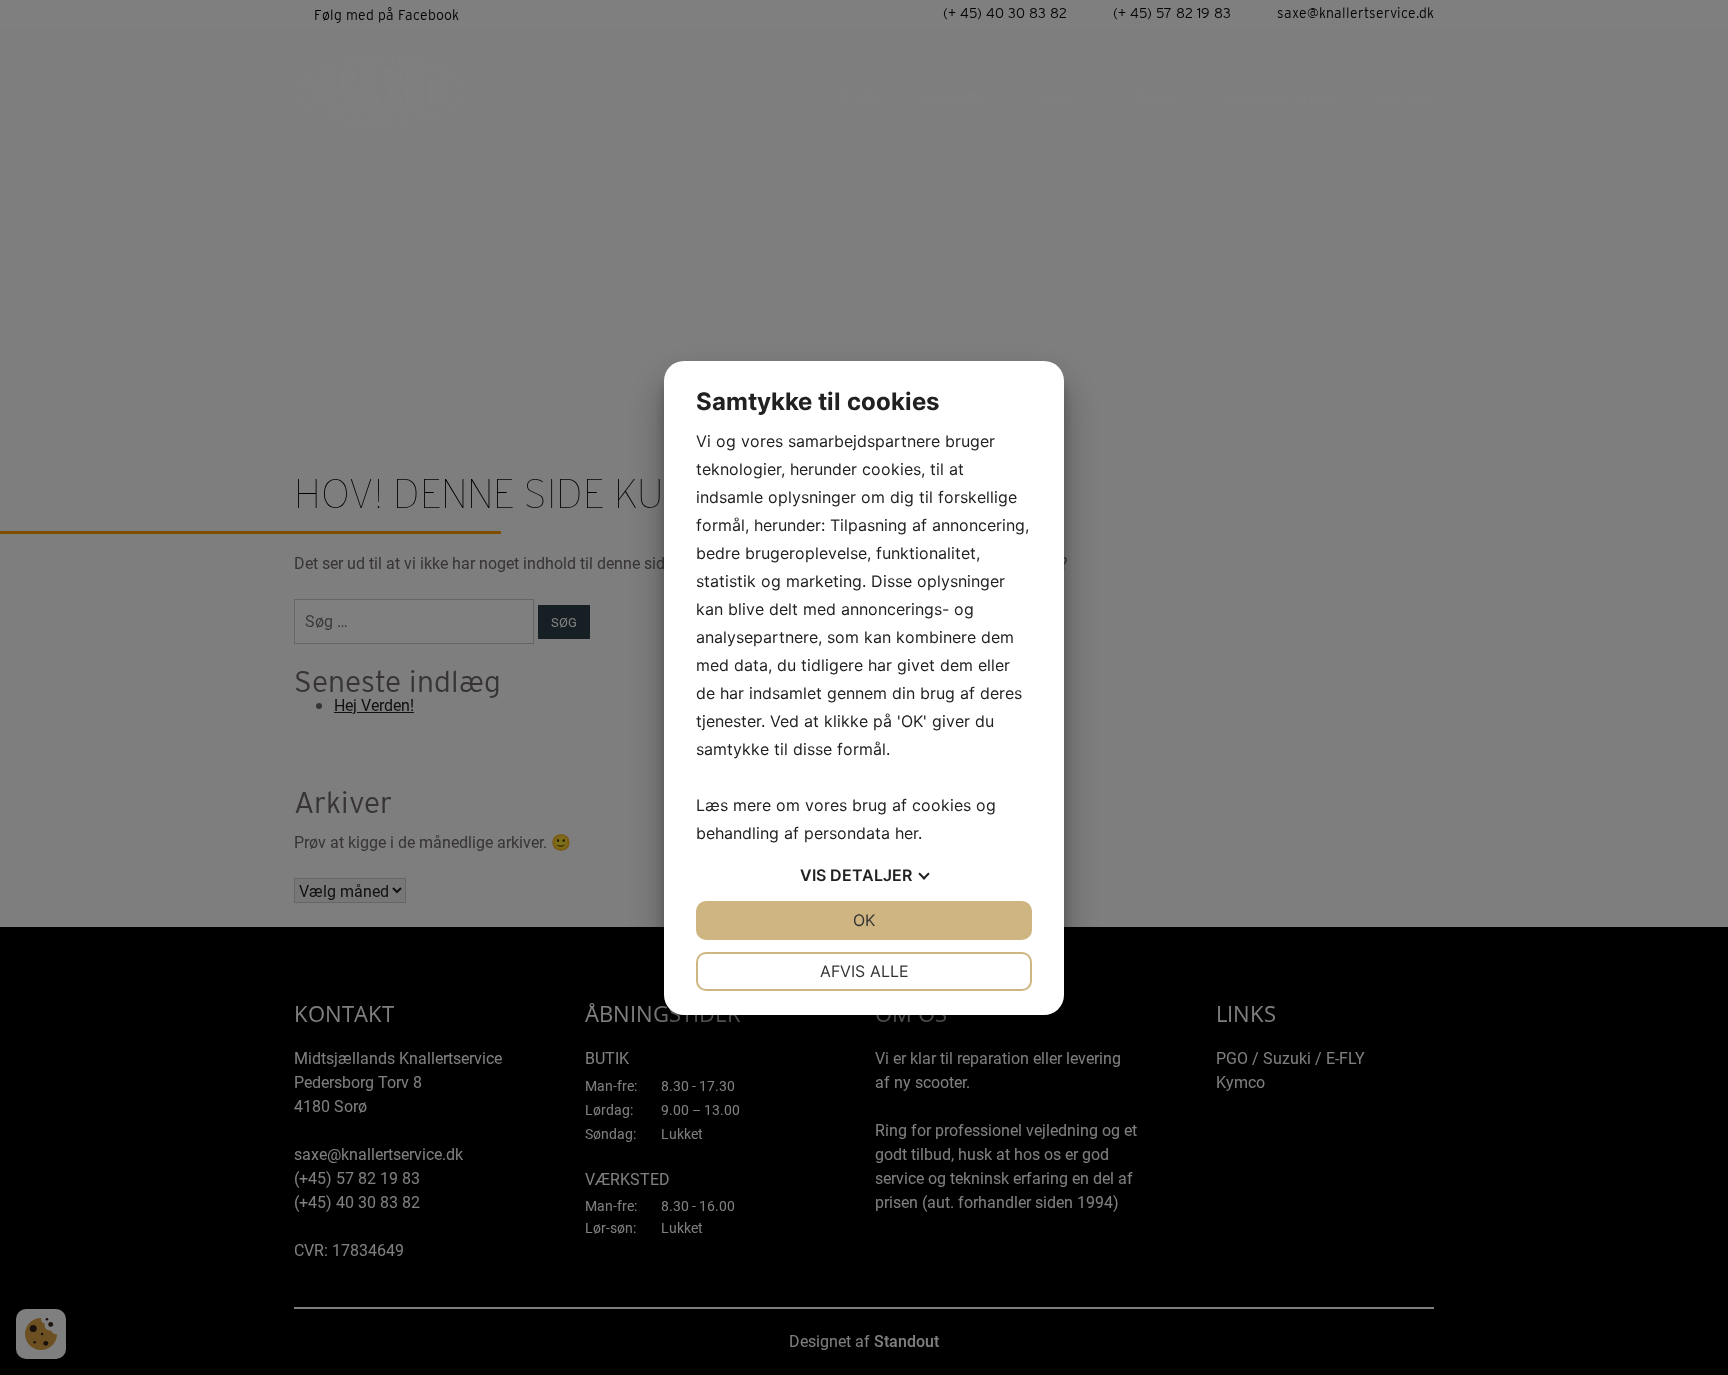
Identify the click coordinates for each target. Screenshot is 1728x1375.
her (906, 833)
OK (864, 920)
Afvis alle (864, 971)
